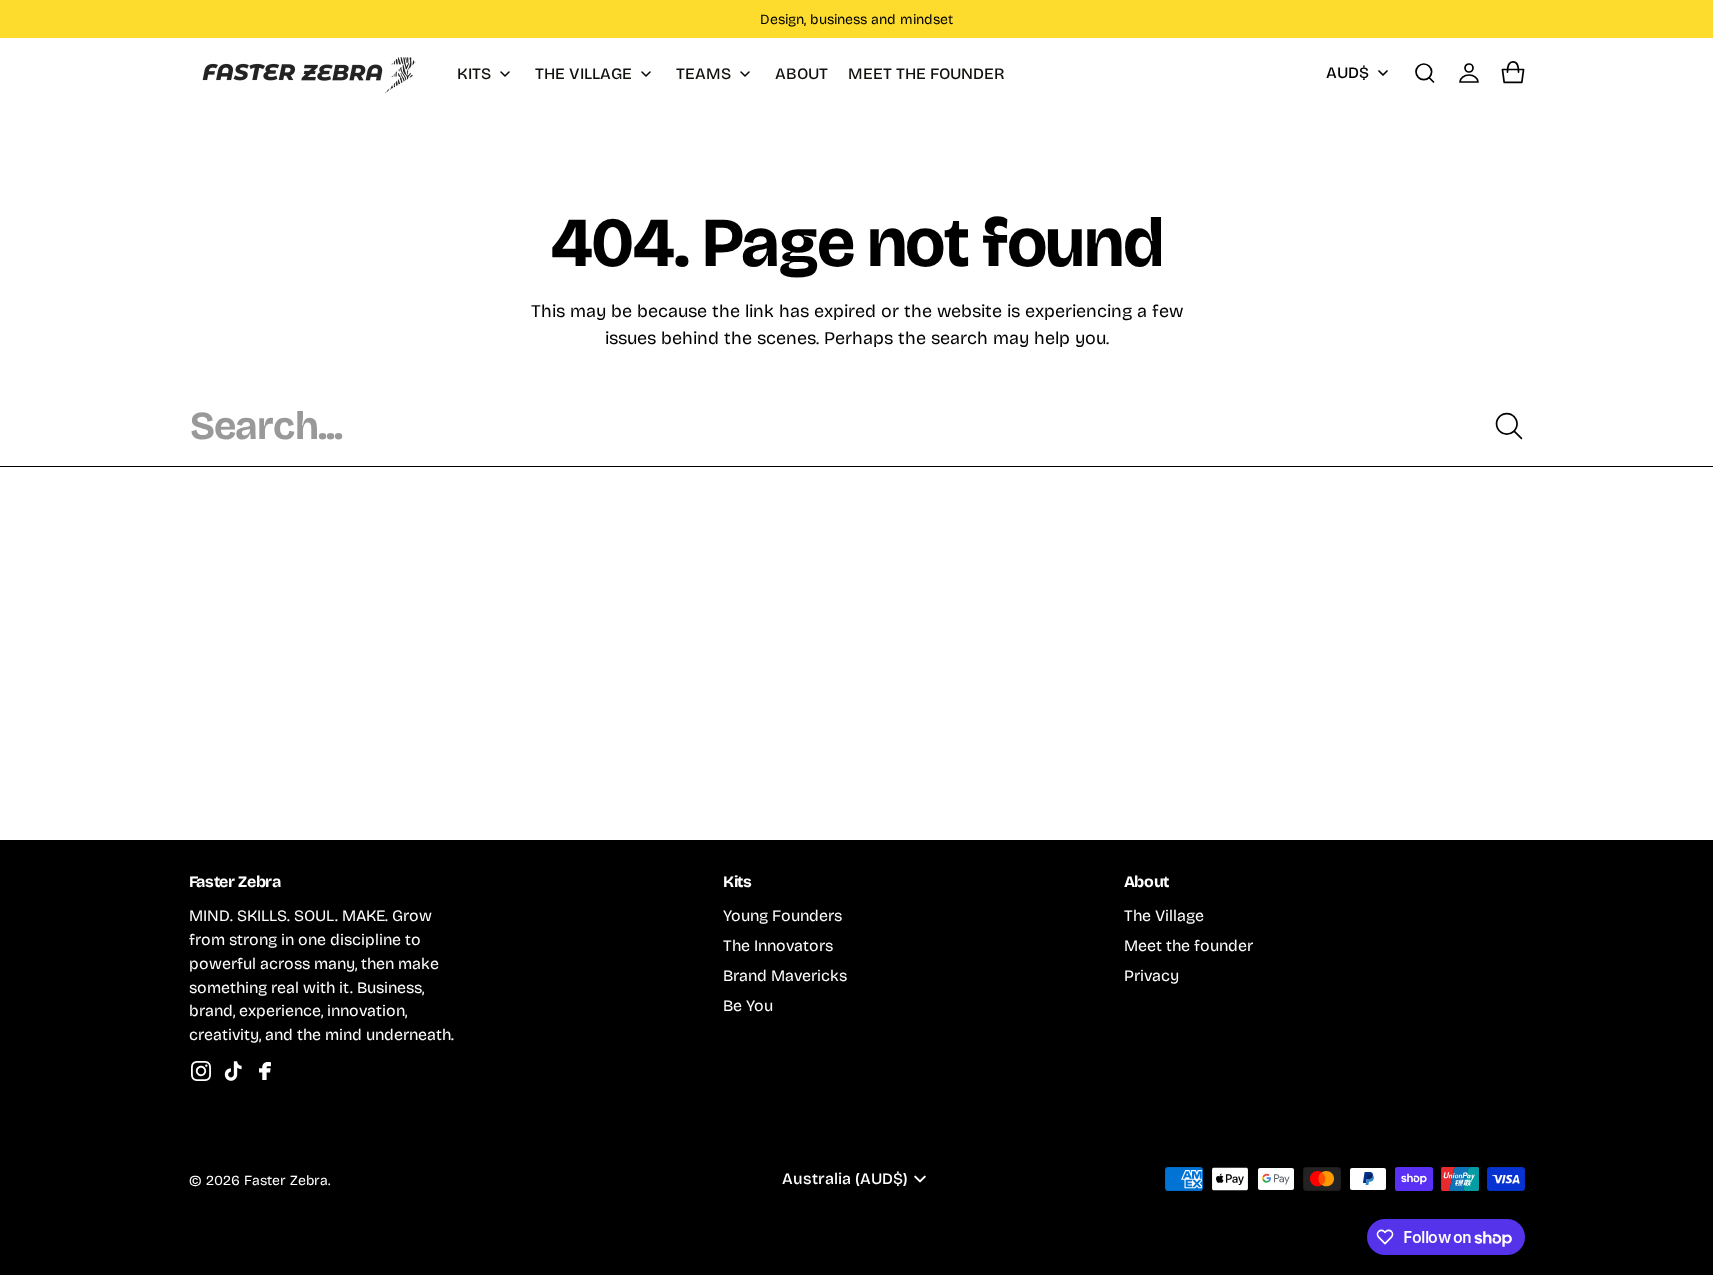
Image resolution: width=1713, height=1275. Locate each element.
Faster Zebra (286, 1180)
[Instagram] (201, 1071)
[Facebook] (265, 1071)
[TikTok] (233, 1071)
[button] (1425, 73)
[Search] (1509, 426)
